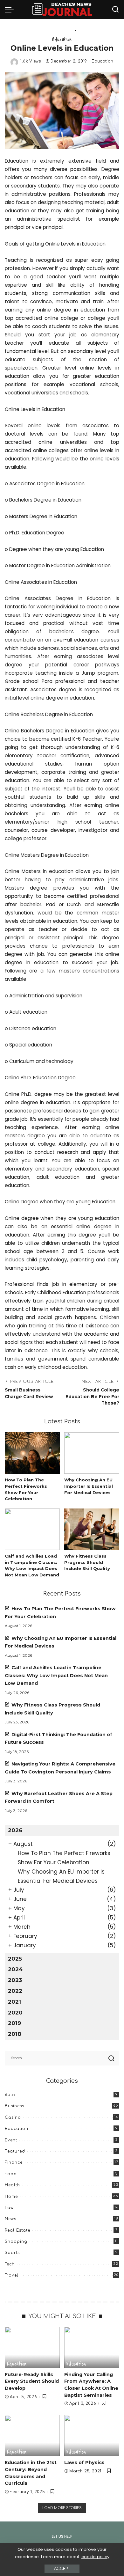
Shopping (16, 2242)
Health (12, 2185)
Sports (12, 2253)
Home (11, 2197)
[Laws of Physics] (92, 2436)
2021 (14, 2002)
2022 (15, 1991)
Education (62, 39)
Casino (13, 2117)
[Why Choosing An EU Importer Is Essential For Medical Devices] (92, 1453)
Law (9, 2208)
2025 (15, 1959)
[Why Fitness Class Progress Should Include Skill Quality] (92, 1529)
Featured (15, 2151)
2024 (15, 1969)
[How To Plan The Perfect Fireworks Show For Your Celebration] (32, 1453)
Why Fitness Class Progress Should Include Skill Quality (87, 1562)
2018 (15, 2034)
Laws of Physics (84, 2462)
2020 (15, 2013)
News (10, 2219)
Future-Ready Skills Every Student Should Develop (32, 2381)
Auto (10, 2095)
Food (11, 2174)
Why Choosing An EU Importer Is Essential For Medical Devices (89, 1486)
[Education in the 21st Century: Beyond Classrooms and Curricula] (32, 2436)
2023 (15, 1980)
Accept (62, 2569)
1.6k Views (31, 61)
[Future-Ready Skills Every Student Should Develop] (32, 2347)
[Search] (115, 10)
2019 (14, 2023)
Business (14, 2106)
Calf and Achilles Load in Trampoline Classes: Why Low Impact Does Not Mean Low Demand (56, 1675)
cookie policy (95, 2557)
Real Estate (17, 2230)
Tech (10, 2264)
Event (11, 2140)
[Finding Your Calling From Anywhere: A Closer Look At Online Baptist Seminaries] (92, 2347)
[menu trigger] (11, 10)
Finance (14, 2162)
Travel (12, 2275)
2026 (15, 1830)
